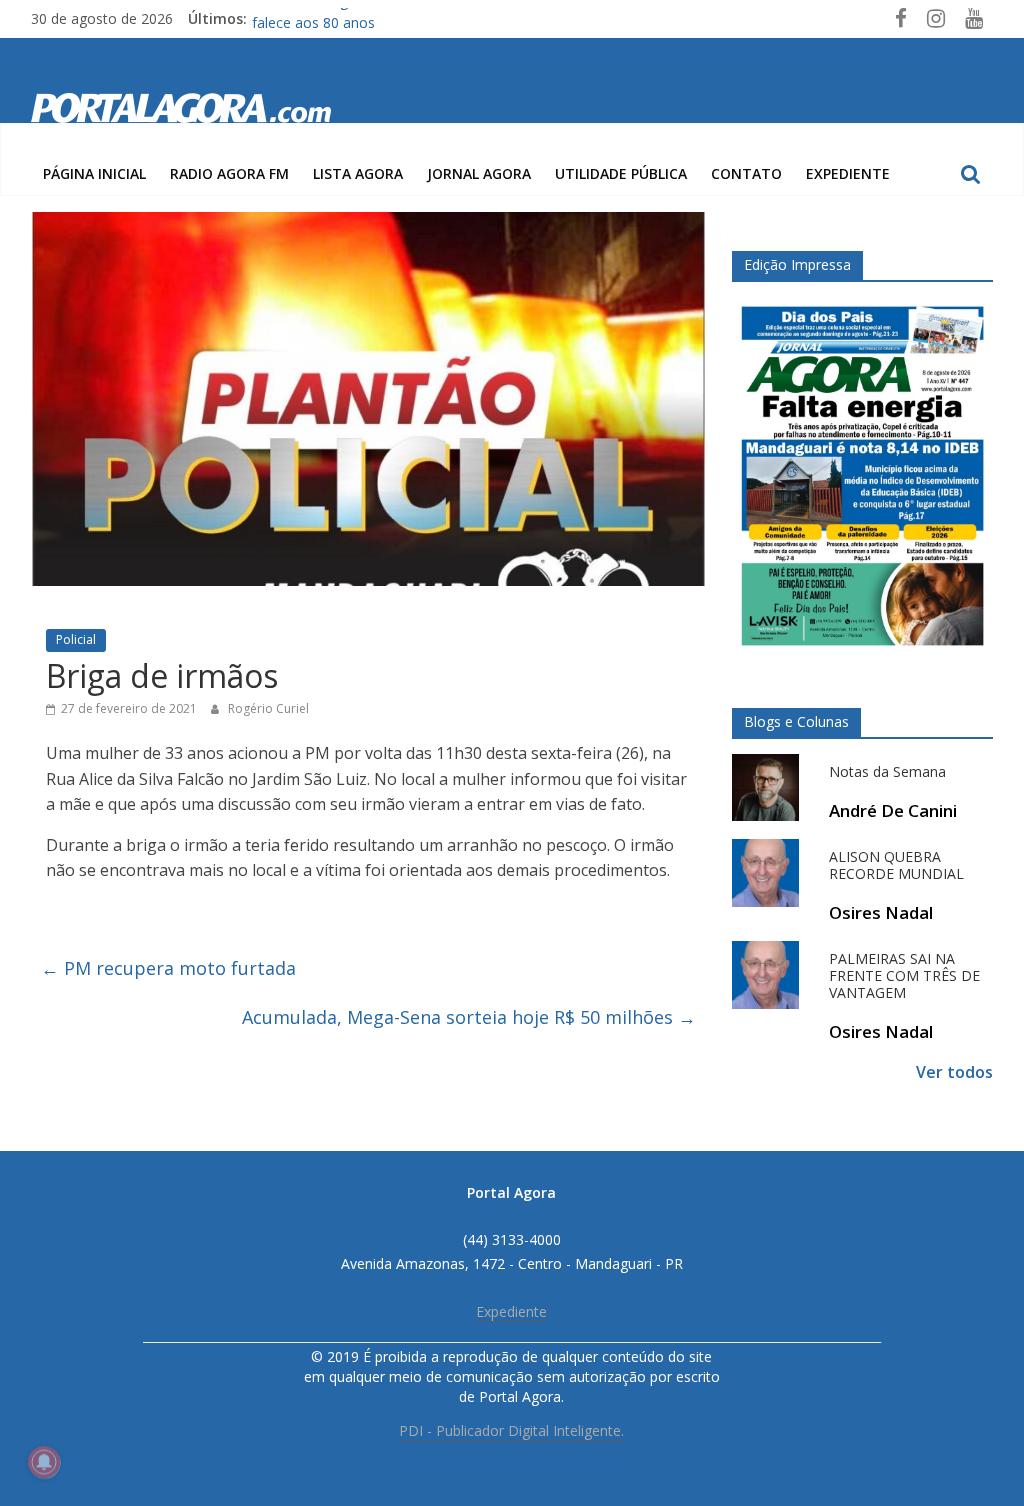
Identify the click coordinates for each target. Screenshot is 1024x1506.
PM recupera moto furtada (168, 968)
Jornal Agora (479, 173)
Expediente (848, 173)
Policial (76, 639)
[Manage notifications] (44, 1462)
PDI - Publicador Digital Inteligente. (511, 1430)
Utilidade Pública (621, 173)
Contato (746, 173)
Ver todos (954, 1072)
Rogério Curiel (268, 708)
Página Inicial (94, 173)
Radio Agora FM (229, 173)
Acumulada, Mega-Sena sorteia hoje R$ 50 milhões (469, 1017)
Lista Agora (358, 173)
